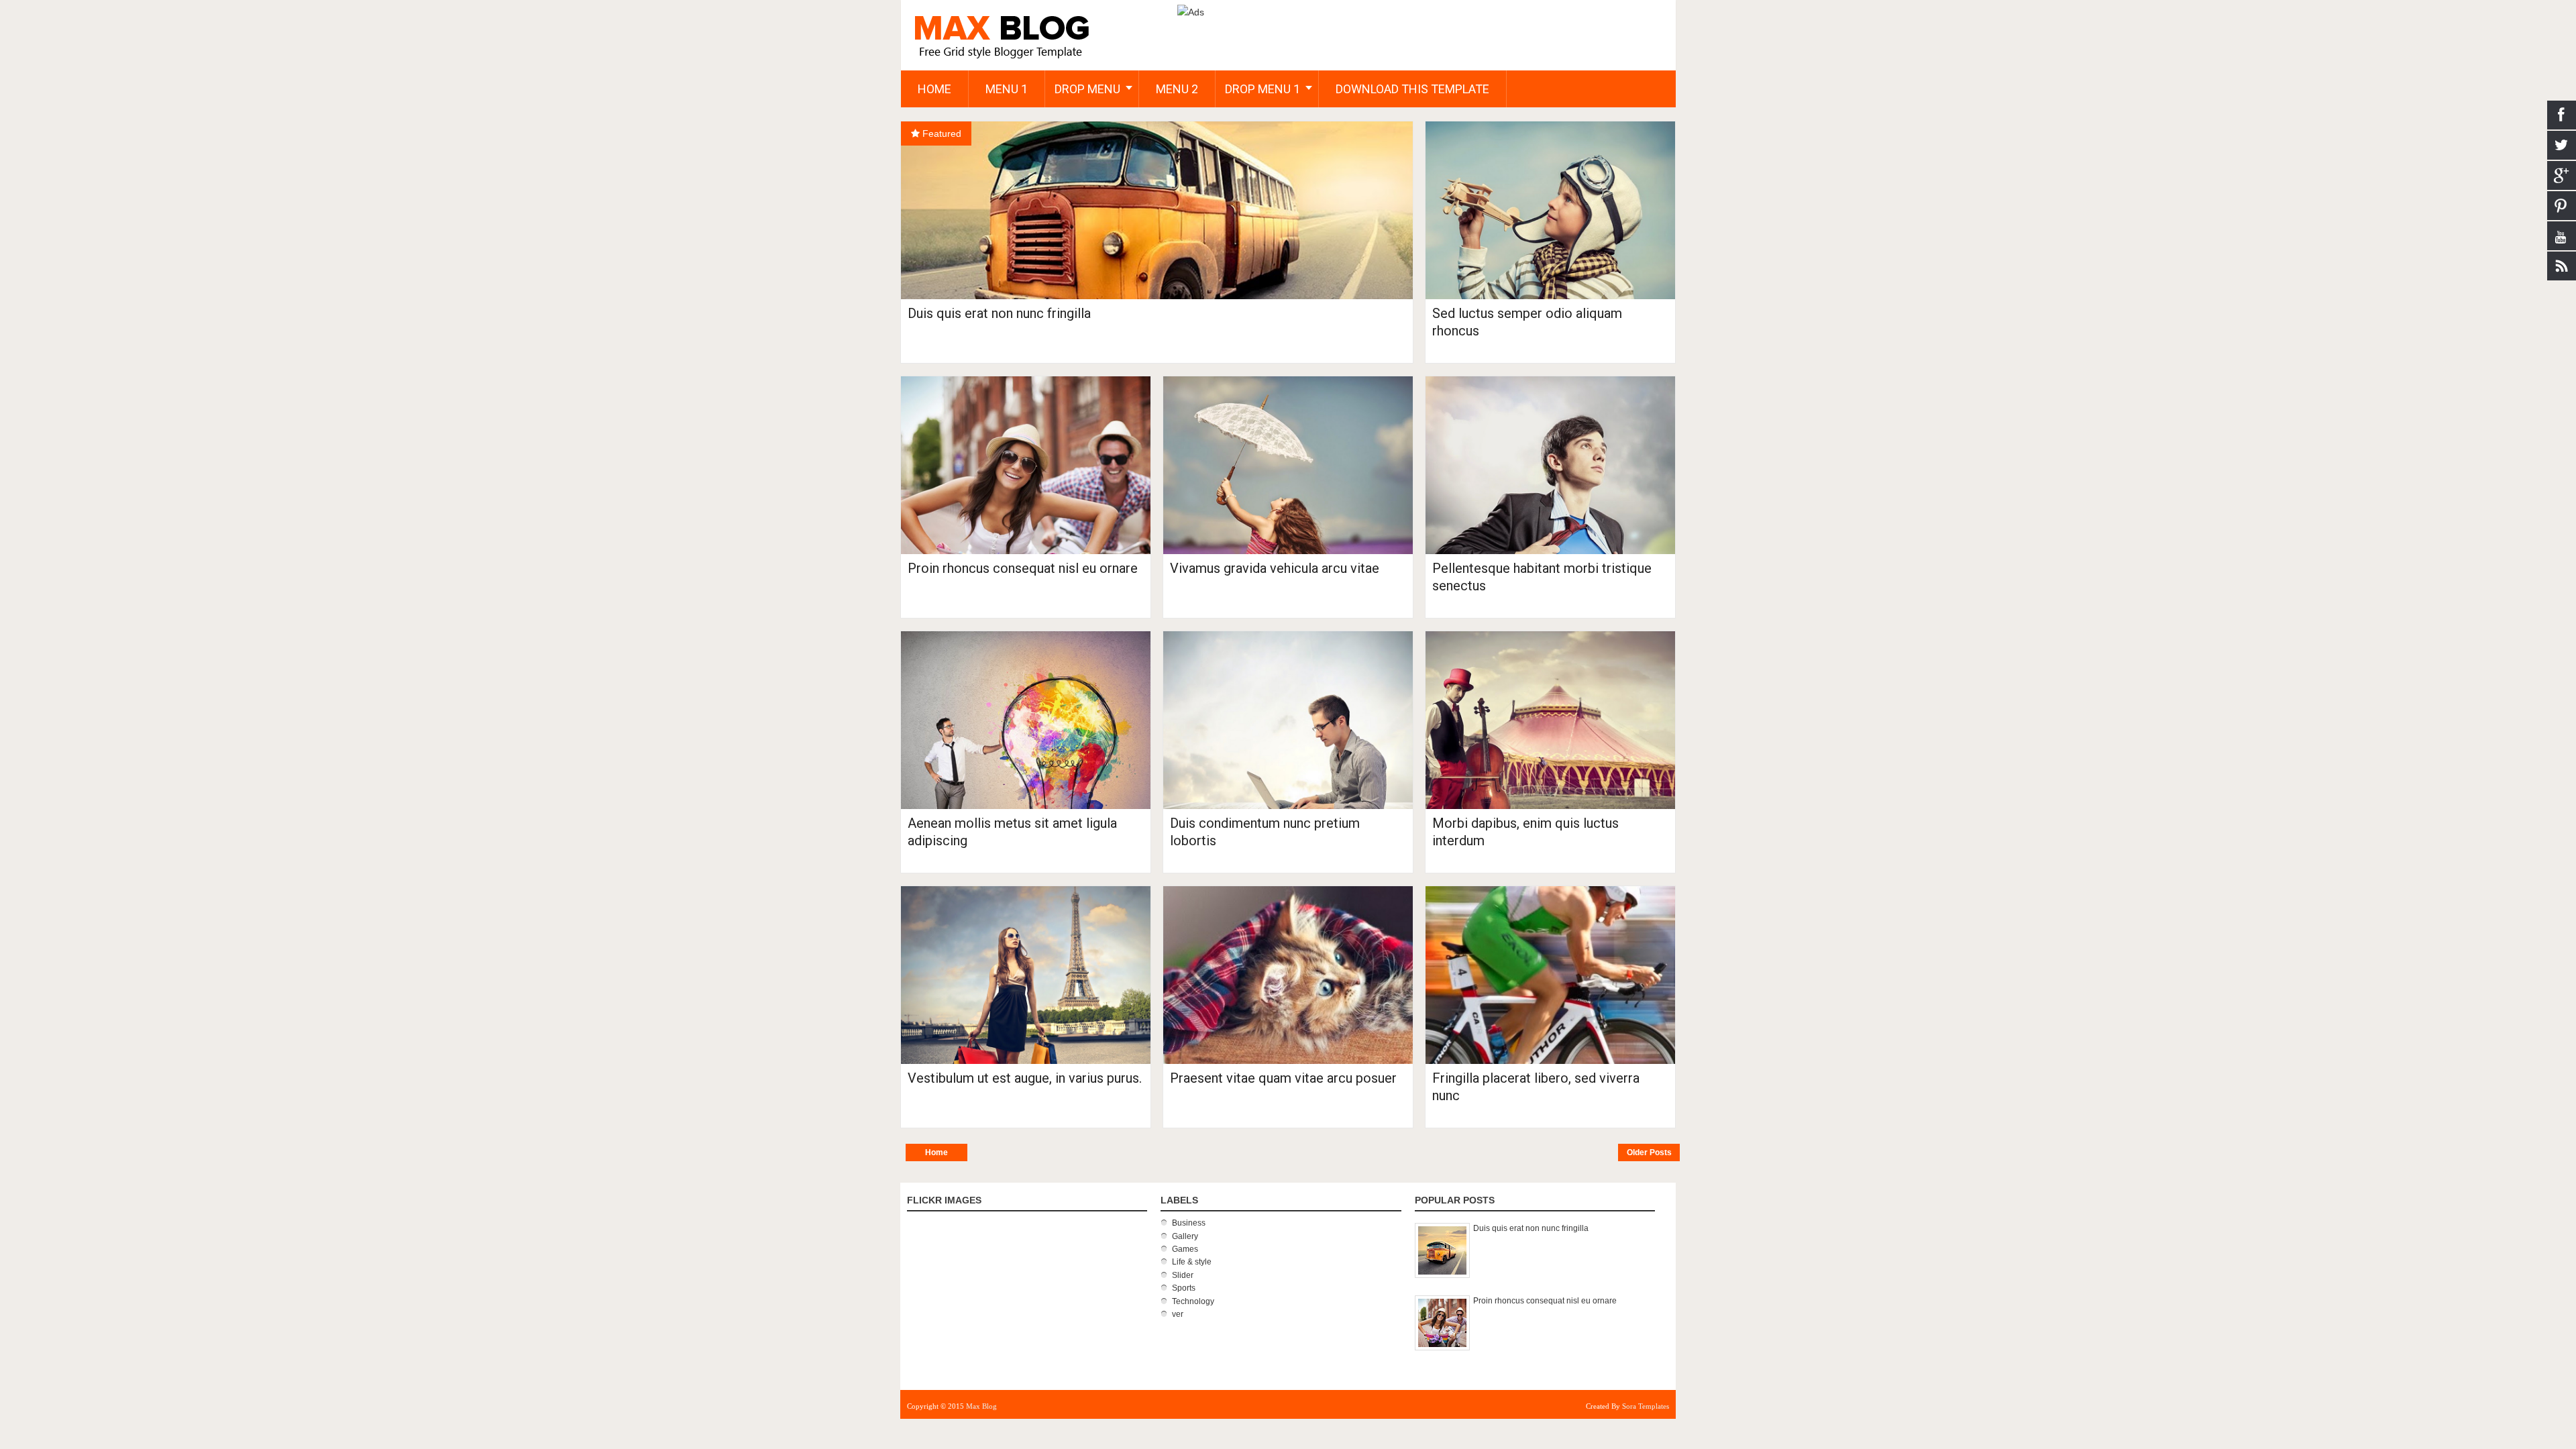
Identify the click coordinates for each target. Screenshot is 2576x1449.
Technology (1193, 1301)
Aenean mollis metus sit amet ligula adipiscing (1012, 832)
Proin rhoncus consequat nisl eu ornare (1023, 568)
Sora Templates (1646, 1406)
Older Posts (1649, 1152)
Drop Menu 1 (1263, 89)
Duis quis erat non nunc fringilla (999, 313)
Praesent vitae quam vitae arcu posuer (1283, 1078)
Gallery (1185, 1236)
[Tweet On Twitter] (917, 169)
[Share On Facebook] (917, 139)
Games (1185, 1249)
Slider (1183, 1275)
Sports (1184, 1288)
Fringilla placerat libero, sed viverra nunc (1536, 1087)
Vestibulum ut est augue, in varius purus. (1025, 1078)
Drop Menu (1087, 89)
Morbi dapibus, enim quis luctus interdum (1525, 832)
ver (1178, 1314)
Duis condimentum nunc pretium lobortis (1265, 832)
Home (936, 1152)
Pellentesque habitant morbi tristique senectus (1542, 577)
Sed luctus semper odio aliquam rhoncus (1527, 322)
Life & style (1192, 1262)
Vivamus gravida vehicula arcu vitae (1275, 568)
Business (1189, 1223)
